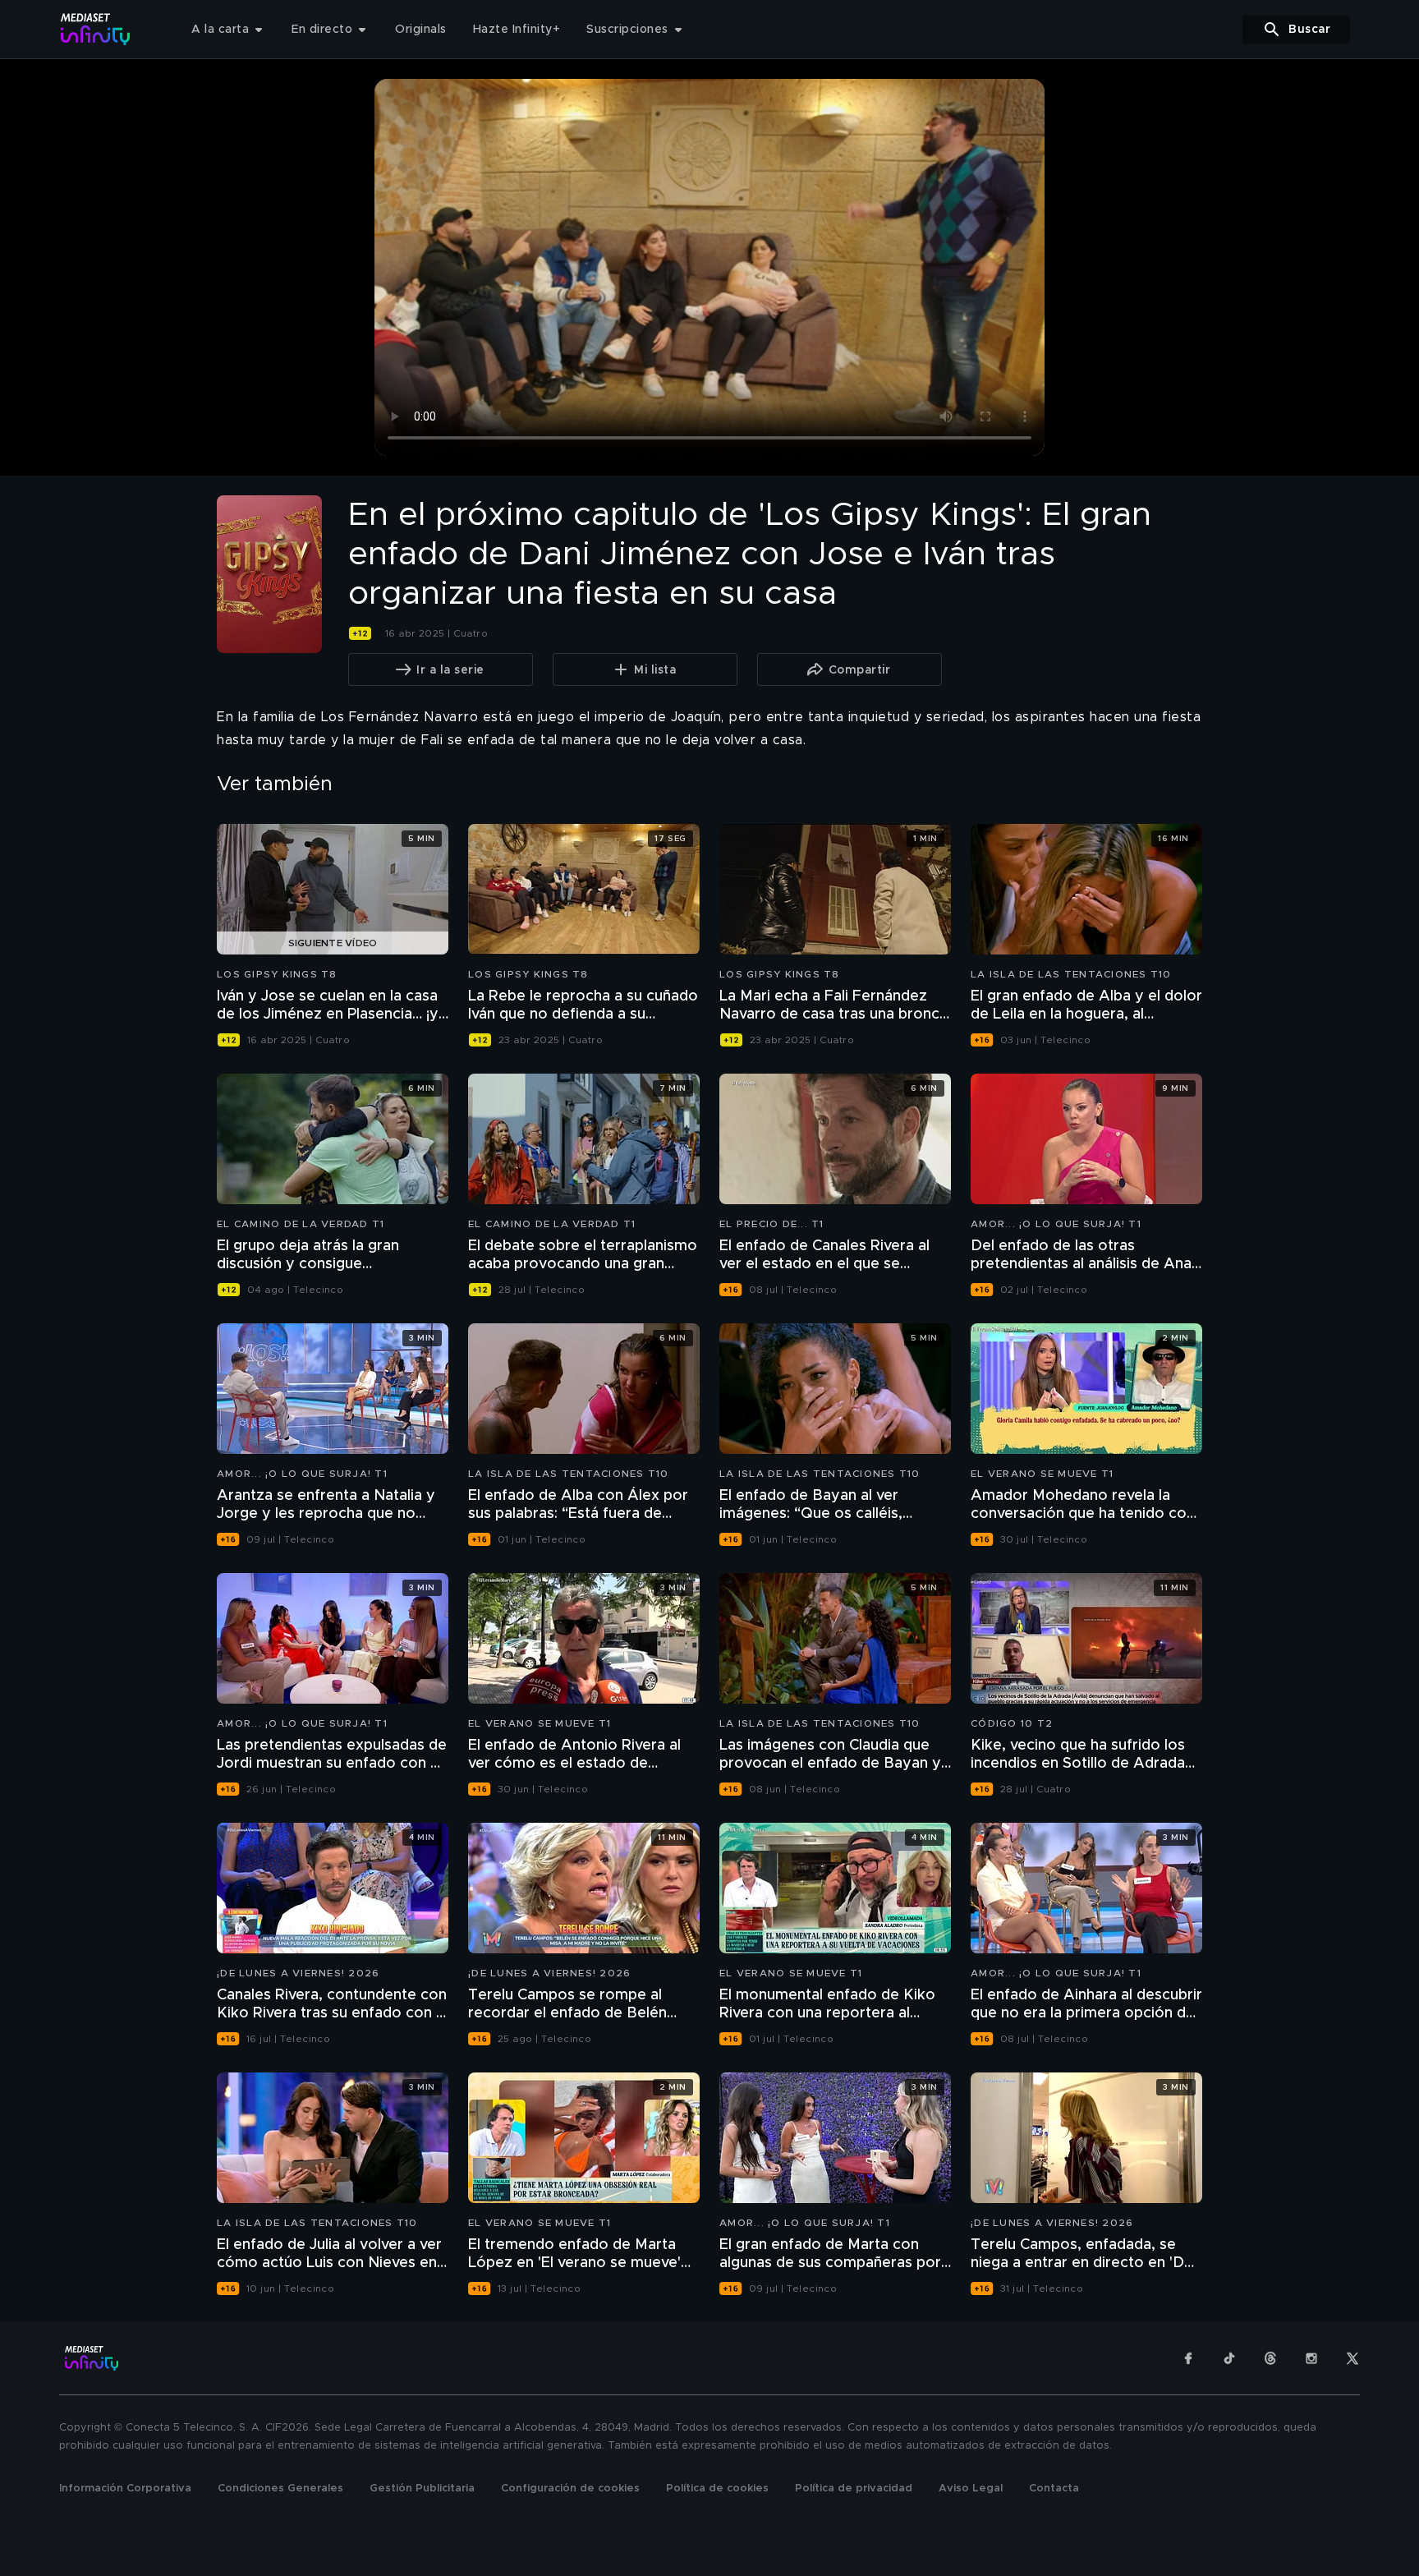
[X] (1352, 2358)
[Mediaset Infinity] (96, 29)
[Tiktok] (1229, 2358)
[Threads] (1270, 2358)
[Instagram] (1311, 2358)
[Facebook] (1188, 2358)
